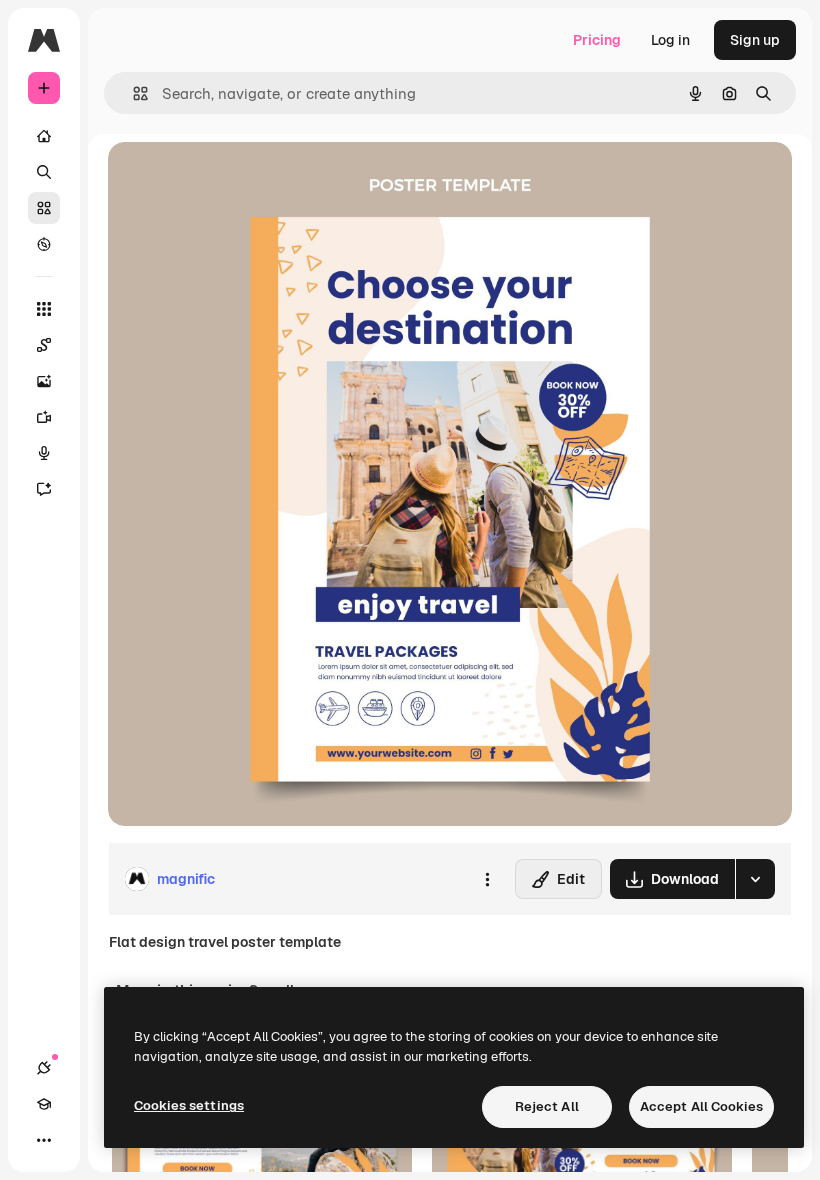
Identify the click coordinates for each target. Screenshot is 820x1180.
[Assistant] (44, 489)
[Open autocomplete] (132, 93)
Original (236, 179)
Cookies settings (189, 1105)
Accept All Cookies (701, 1106)
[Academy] (44, 1104)
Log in (670, 40)
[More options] (487, 879)
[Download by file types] (755, 879)
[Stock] (44, 208)
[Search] (44, 172)
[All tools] (44, 309)
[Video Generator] (44, 417)
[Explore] (44, 244)
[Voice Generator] (44, 453)
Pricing (597, 40)
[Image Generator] (44, 381)
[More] (44, 1140)
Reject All (547, 1106)
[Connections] (44, 1068)
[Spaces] (44, 345)
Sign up (755, 40)
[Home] (44, 136)
